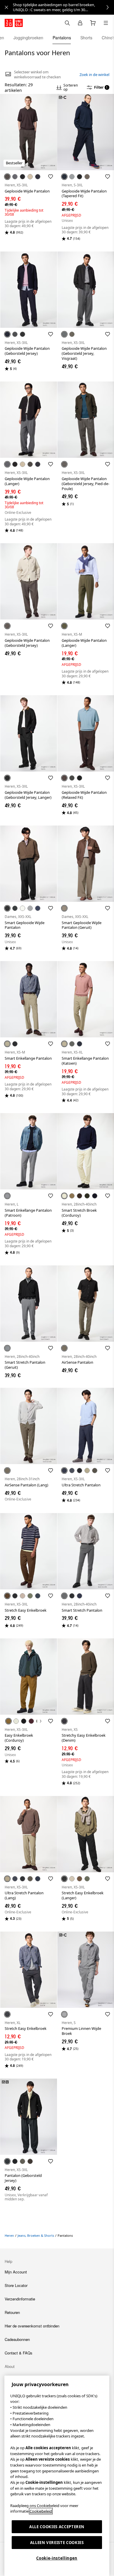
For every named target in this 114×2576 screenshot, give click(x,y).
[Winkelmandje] (93, 23)
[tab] (28, 38)
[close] (6, 7)
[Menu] (106, 23)
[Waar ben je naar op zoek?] (67, 23)
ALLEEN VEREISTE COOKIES (57, 2543)
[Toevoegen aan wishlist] (51, 177)
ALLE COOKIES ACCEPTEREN (57, 2527)
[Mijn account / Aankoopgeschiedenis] (80, 23)
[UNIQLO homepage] (14, 23)
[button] (28, 132)
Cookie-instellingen (57, 2558)
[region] (57, 2476)
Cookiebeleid (41, 2511)
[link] (63, 7)
